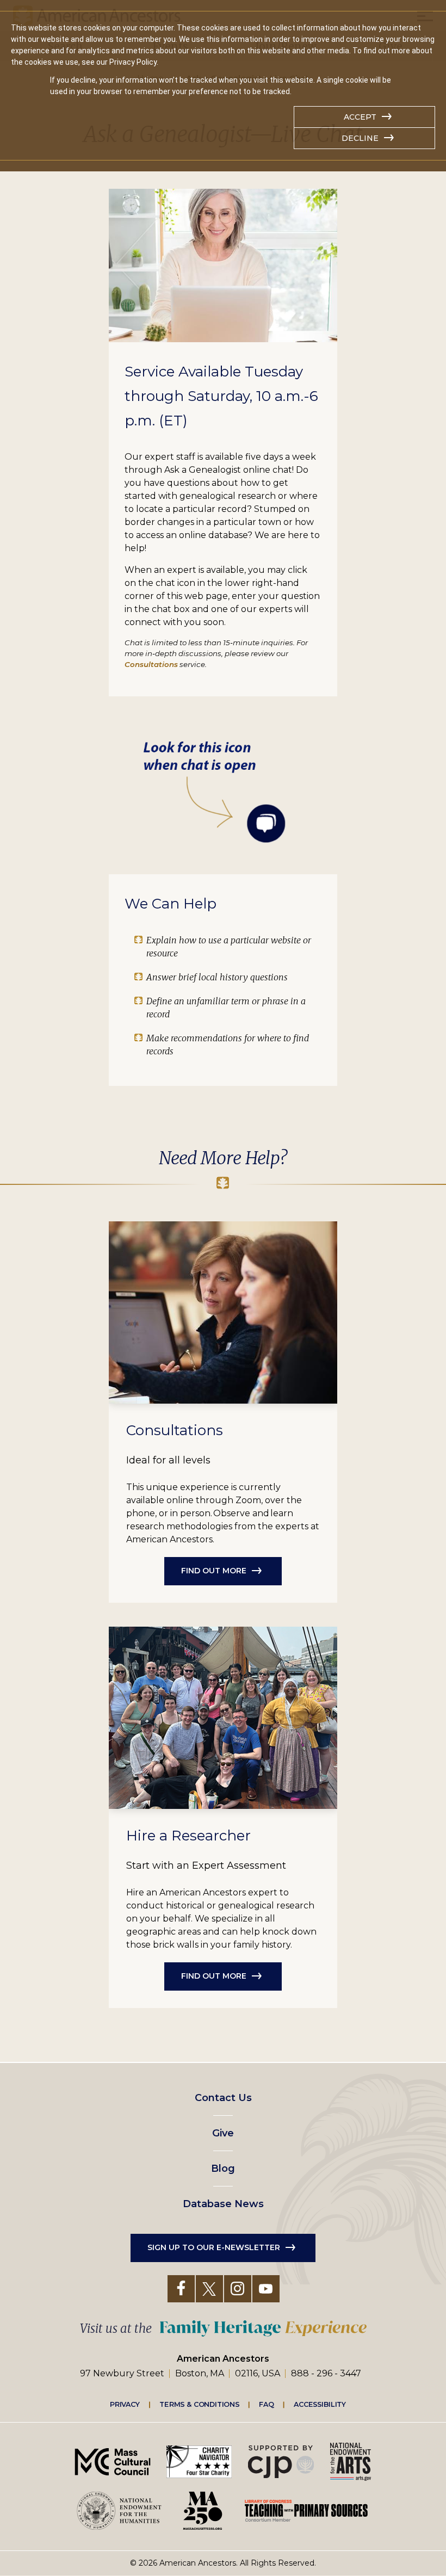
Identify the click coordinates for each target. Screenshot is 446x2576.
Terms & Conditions (199, 2404)
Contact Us (223, 2098)
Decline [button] (360, 138)
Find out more (214, 1571)
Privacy (125, 2404)
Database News (223, 2204)
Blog (223, 2169)
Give (223, 2133)
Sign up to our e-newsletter (214, 2247)
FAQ (267, 2404)
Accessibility (320, 2404)
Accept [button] (360, 117)
